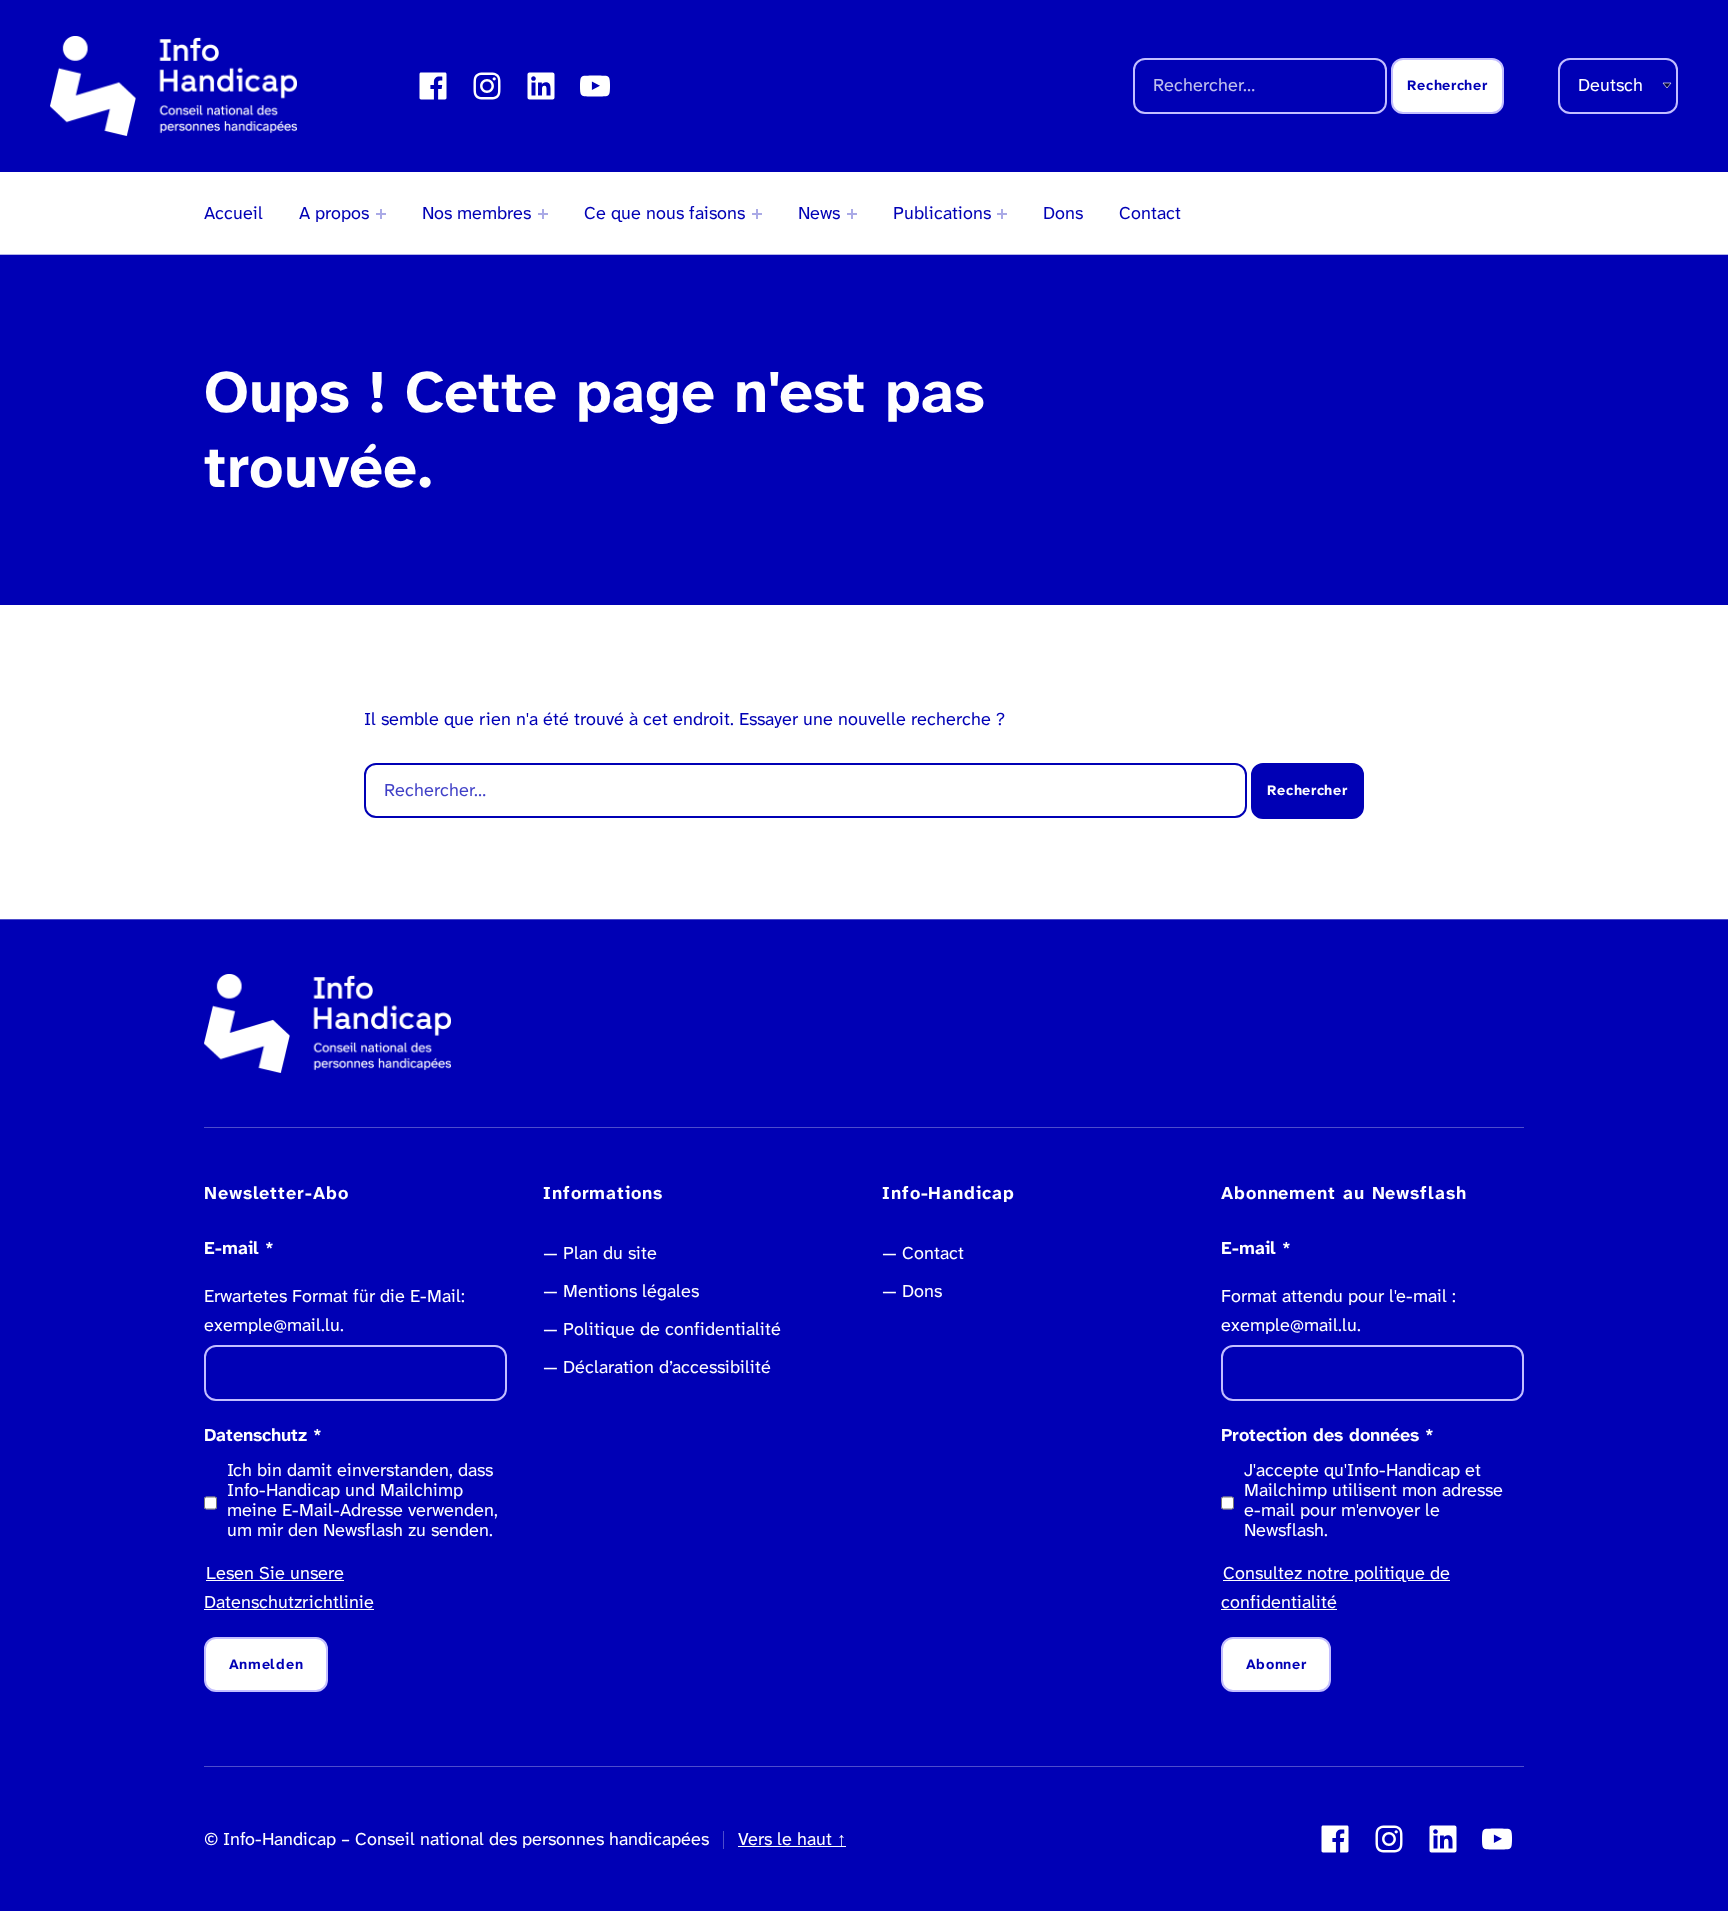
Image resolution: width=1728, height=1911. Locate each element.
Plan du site (610, 1253)
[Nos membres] (543, 214)
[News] (852, 214)
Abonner (1276, 1664)
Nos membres (476, 213)
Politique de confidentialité (672, 1329)
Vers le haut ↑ (792, 1839)
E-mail (239, 1248)
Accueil (233, 213)
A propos (334, 213)
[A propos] (381, 214)
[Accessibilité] (757, 214)
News (819, 213)
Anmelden (266, 1664)
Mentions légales (631, 1291)
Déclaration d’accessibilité (667, 1367)
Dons (1063, 213)
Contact (1150, 213)
